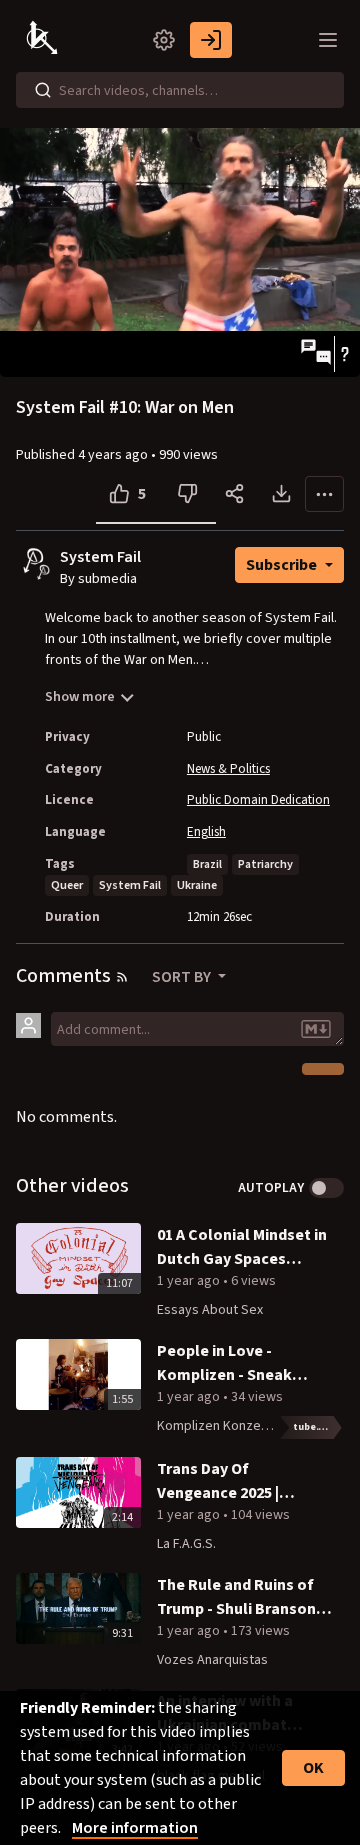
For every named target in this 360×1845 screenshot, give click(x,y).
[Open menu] (328, 40)
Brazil (207, 864)
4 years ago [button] (114, 455)
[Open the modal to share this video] (234, 494)
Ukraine (197, 885)
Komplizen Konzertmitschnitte (248, 1426)
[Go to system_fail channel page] (43, 573)
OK (313, 1768)
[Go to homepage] (44, 40)
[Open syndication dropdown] (122, 977)
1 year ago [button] (190, 1281)
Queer (67, 885)
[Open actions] (324, 494)
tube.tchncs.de (318, 1427)
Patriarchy (265, 864)
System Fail (100, 557)
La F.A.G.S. (186, 1544)
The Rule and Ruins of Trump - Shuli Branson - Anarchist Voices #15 (241, 1597)
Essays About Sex (210, 1310)
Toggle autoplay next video (326, 1188)
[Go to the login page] (211, 40)
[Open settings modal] (164, 40)
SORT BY (183, 977)
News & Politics (228, 769)
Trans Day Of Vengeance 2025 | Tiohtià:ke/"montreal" (239, 1481)
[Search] (43, 90)
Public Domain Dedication (258, 800)
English (206, 832)
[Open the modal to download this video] (281, 494)
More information (135, 1828)
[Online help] (344, 354)
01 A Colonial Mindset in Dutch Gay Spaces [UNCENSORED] (242, 1247)
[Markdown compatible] (316, 1029)
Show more (80, 697)
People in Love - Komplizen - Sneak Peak (224, 1363)
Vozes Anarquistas (212, 1660)
